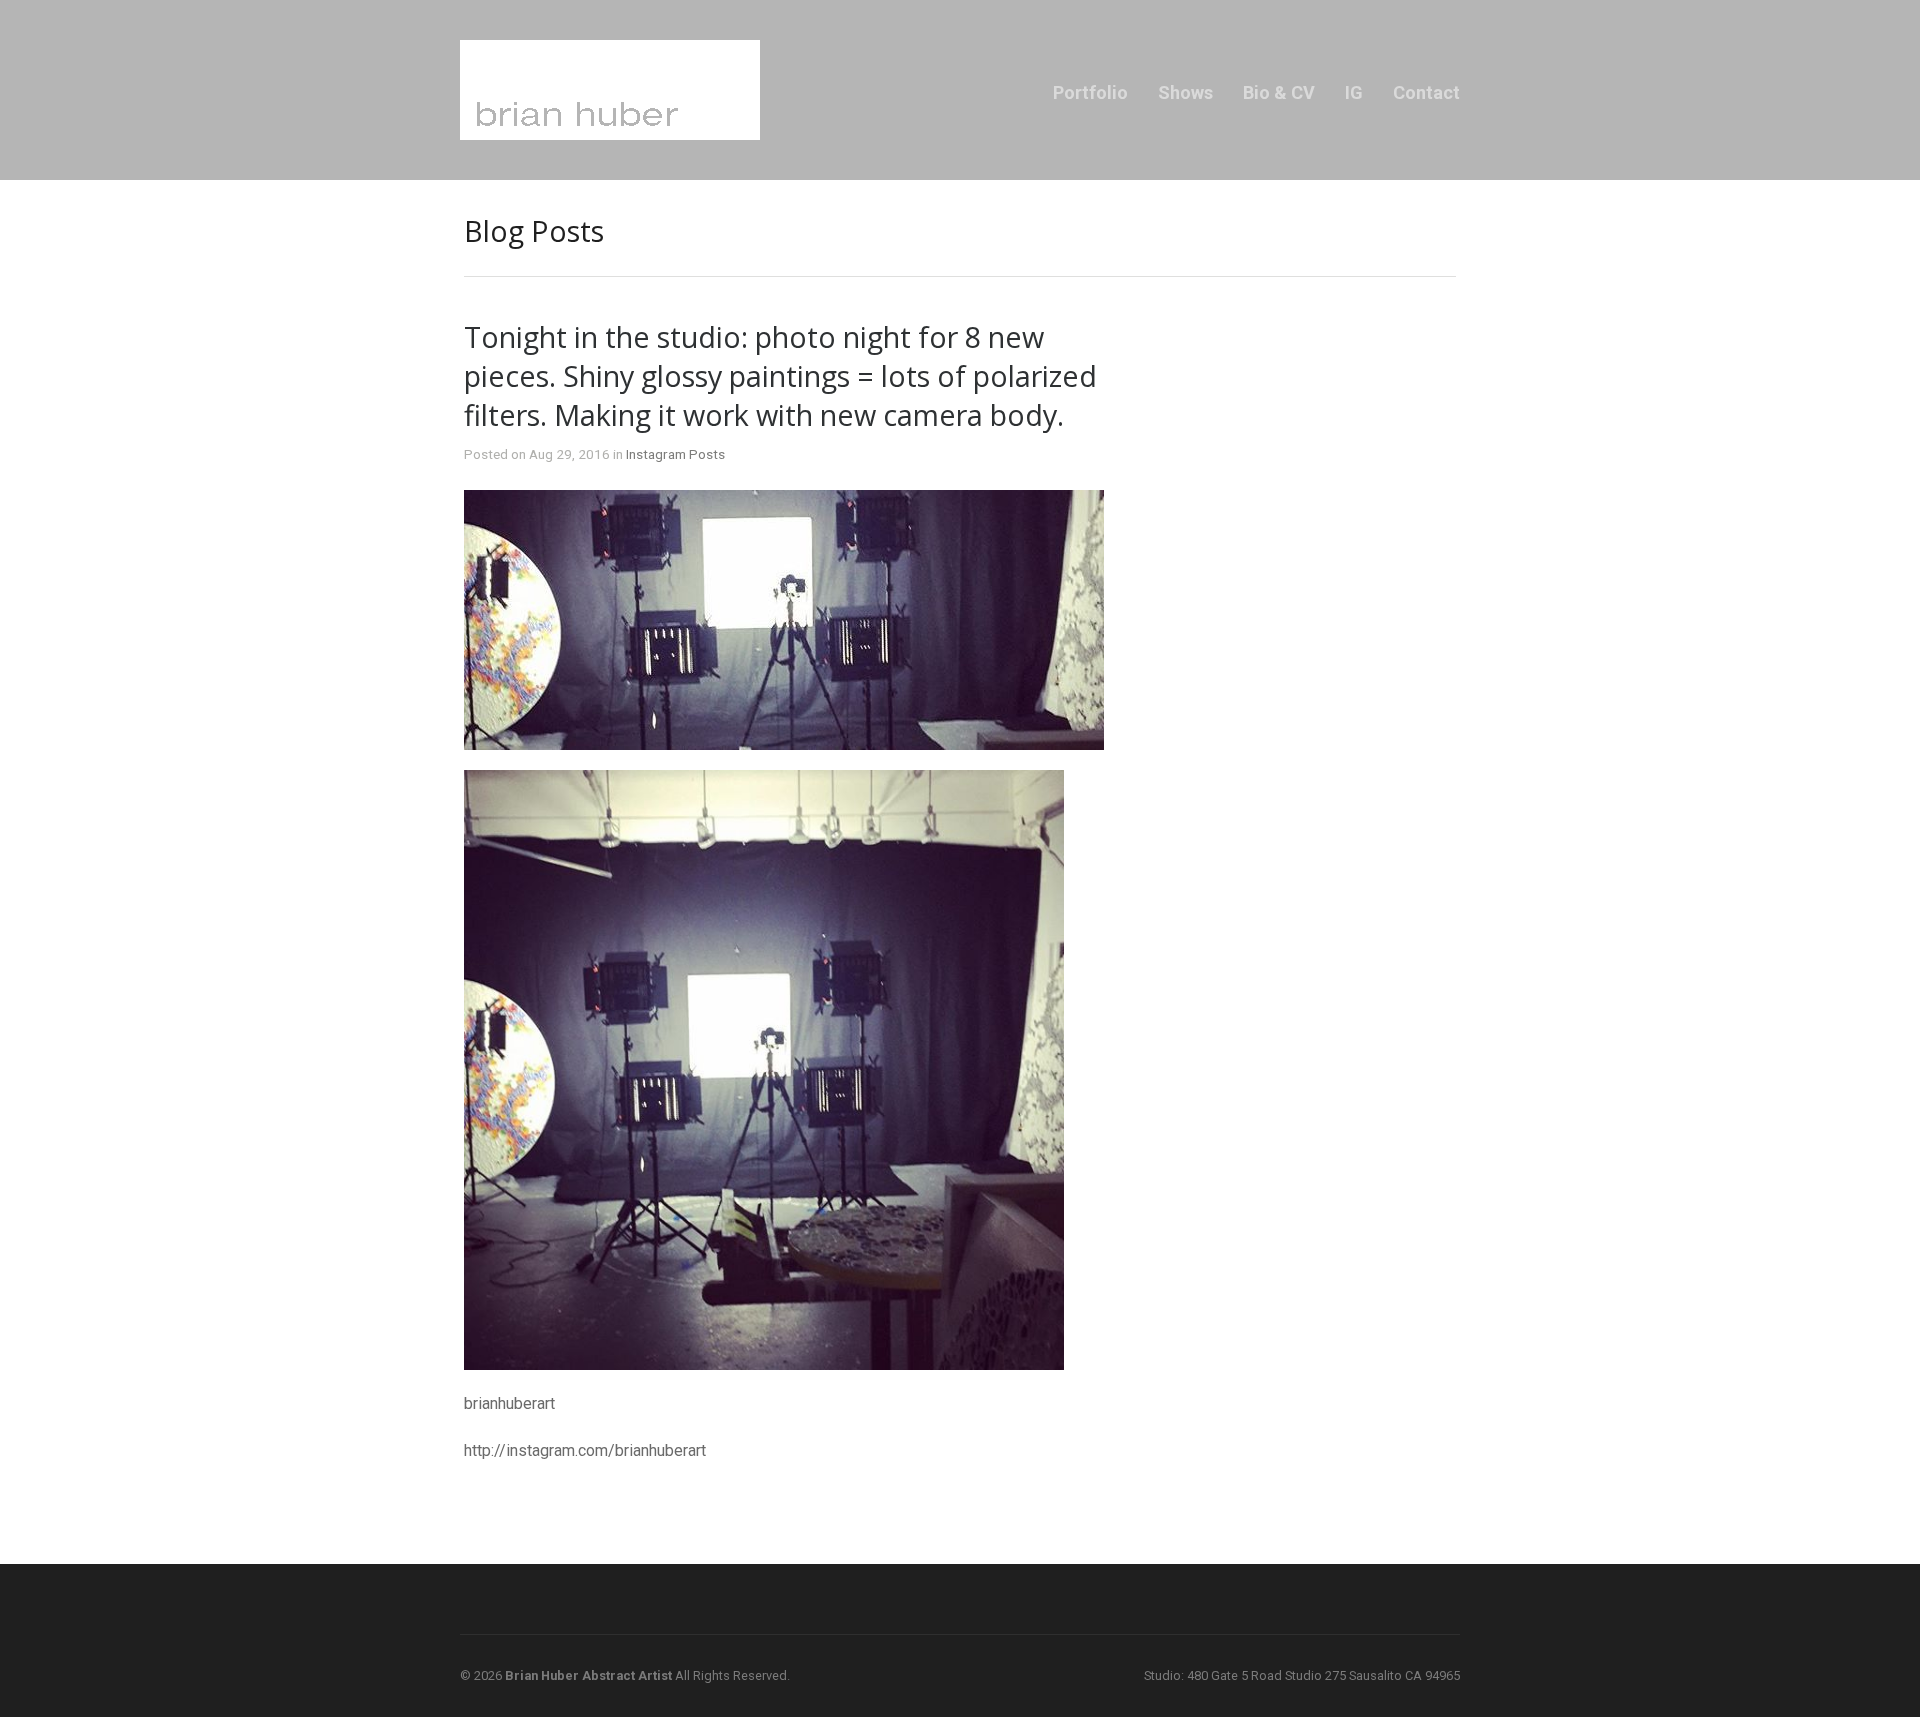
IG (1354, 92)
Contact (1426, 92)
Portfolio (1090, 92)
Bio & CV (1279, 92)
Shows (1185, 92)
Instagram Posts (675, 454)
